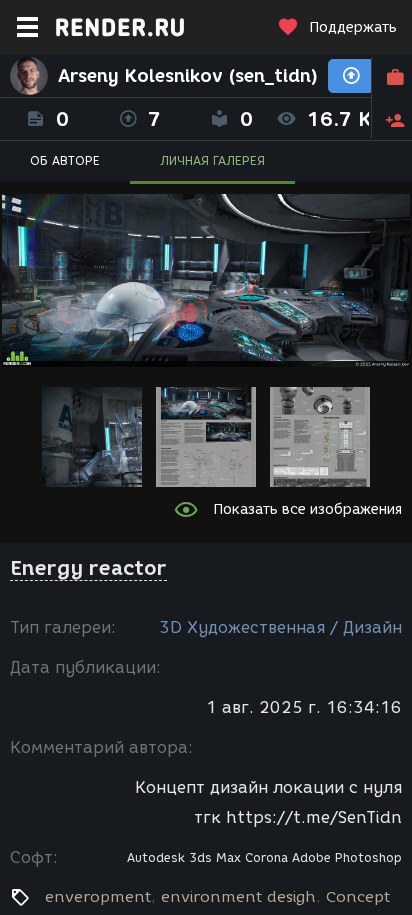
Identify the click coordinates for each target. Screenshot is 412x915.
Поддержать (353, 27)
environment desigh (238, 897)
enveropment (98, 897)
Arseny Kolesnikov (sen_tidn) (188, 76)
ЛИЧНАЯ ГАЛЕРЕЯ (212, 160)
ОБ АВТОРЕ (65, 160)
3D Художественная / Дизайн (280, 627)
